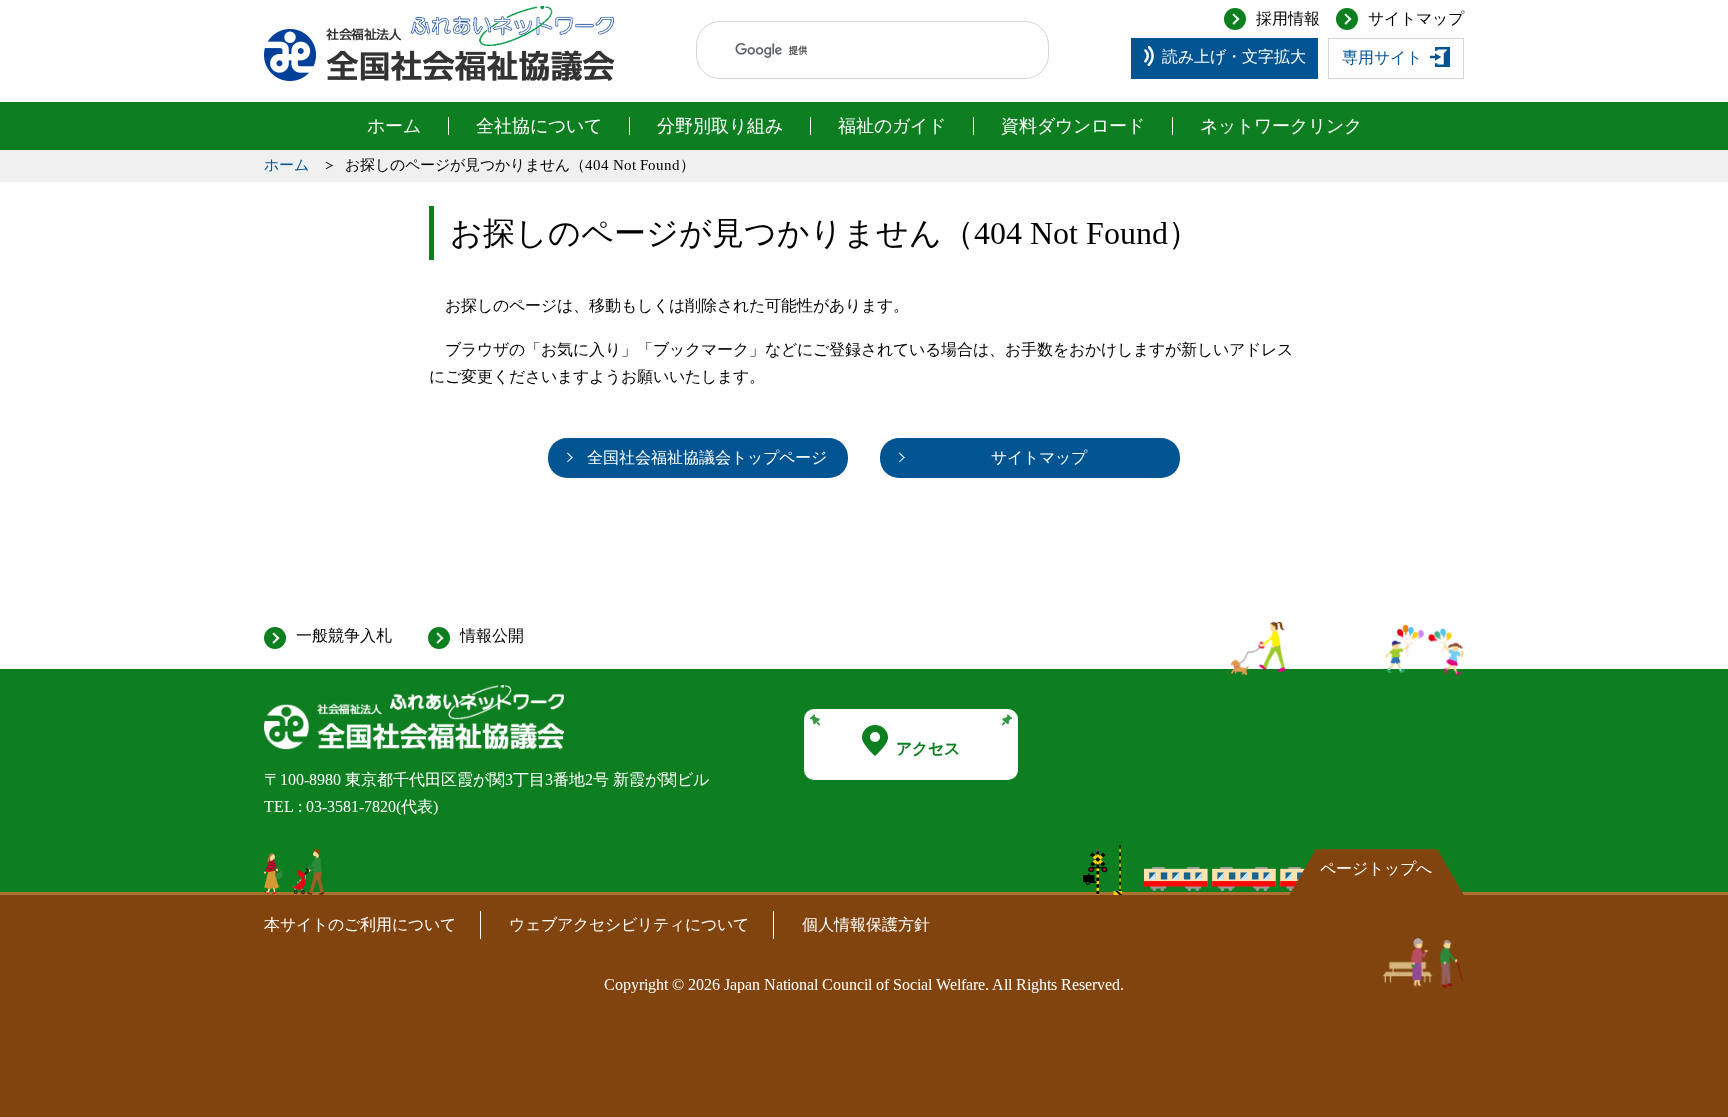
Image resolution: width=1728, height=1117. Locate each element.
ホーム (394, 126)
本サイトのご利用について (360, 924)
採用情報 (1288, 18)
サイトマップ (1416, 18)
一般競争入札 (344, 635)
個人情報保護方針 (866, 924)
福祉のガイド (892, 126)
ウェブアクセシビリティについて (629, 924)
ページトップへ (1376, 868)
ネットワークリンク (1281, 126)
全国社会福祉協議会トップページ (707, 457)
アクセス (928, 748)
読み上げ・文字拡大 (1234, 56)
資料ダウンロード (1073, 126)
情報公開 (492, 635)
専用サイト (1382, 57)
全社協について (539, 126)
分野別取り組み (720, 126)
